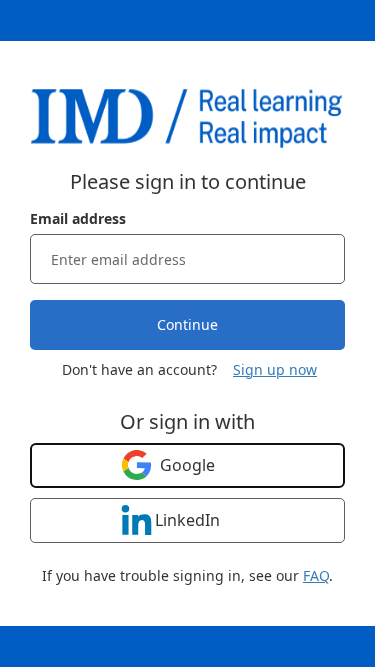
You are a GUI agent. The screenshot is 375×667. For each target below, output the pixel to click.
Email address (78, 218)
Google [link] (187, 465)
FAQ (316, 575)
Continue (187, 324)
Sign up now (275, 369)
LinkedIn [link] (187, 520)
